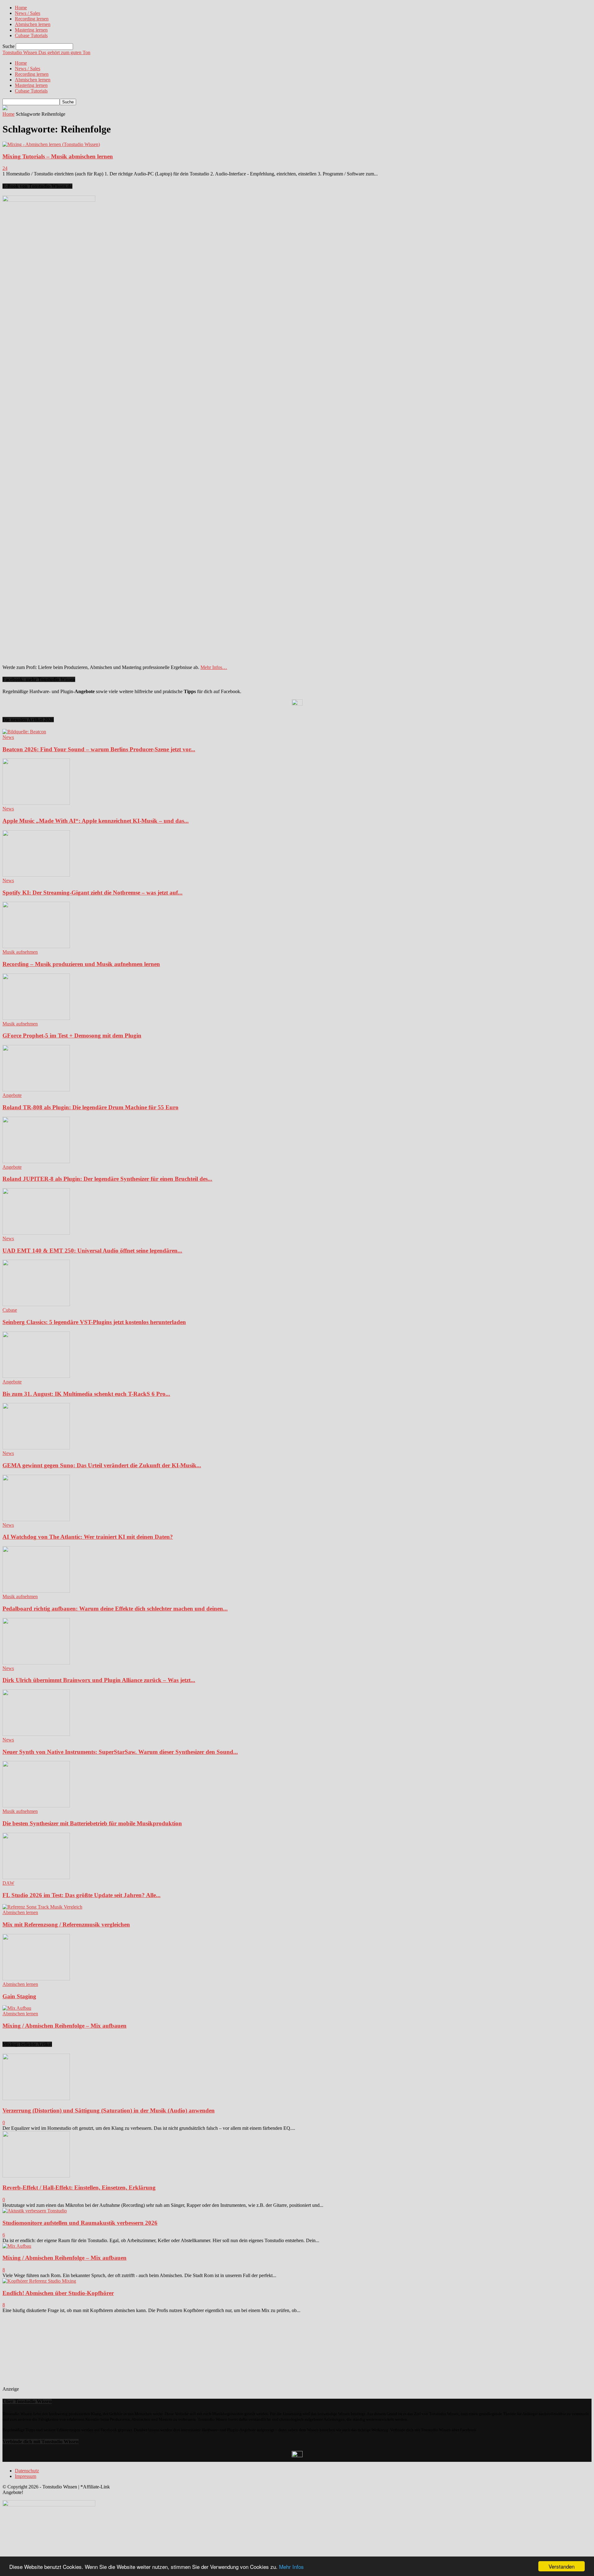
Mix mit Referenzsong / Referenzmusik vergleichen (66, 1924)
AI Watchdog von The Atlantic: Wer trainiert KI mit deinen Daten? (88, 1537)
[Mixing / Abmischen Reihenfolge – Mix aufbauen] (17, 2008)
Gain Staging (19, 1996)
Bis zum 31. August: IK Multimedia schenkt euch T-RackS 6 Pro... (86, 1394)
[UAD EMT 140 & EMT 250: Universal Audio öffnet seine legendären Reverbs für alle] (36, 1233)
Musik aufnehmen (20, 952)
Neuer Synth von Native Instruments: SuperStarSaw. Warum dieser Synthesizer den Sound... (120, 1752)
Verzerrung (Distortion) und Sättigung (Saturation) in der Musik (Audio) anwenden (109, 2110)
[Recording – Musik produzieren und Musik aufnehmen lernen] (36, 946)
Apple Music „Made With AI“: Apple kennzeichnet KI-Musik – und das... (96, 821)
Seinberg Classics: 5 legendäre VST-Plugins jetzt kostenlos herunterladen (94, 1322)
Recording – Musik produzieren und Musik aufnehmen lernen (81, 964)
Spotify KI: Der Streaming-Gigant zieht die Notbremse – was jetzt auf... (93, 893)
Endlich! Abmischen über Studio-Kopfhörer (58, 2293)
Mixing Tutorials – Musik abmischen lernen (58, 156)
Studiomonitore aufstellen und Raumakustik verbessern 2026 (80, 2223)
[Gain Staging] (36, 1979)
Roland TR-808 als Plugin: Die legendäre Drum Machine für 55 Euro (90, 1107)
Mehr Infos (291, 2567)
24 (5, 168)
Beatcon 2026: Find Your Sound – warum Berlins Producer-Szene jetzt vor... (99, 749)
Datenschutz (27, 2471)
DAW (8, 1883)
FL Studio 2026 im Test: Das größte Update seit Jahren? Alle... (82, 1895)
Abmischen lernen (33, 24)
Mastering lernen (31, 30)
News (8, 737)
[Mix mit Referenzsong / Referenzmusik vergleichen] (42, 1907)
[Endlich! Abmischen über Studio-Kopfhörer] (39, 2281)
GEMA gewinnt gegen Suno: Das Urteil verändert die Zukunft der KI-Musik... (102, 1465)
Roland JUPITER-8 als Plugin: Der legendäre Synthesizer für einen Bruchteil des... (107, 1179)
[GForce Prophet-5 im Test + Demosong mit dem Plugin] (36, 1018)
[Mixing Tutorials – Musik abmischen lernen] (51, 144)
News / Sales (28, 13)
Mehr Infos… (214, 667)
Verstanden (562, 2566)
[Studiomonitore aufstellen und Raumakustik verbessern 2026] (35, 2211)
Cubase (10, 1310)
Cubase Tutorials (31, 35)
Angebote (12, 1095)
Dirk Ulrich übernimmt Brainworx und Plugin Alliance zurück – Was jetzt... (99, 1680)
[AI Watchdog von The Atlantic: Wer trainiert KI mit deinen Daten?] (36, 1519)
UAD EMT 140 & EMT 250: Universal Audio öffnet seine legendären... (92, 1251)
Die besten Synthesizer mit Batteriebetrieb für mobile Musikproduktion (92, 1823)
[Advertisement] (65, 2352)
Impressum (26, 2476)
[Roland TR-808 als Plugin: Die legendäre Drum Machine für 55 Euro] (36, 1090)
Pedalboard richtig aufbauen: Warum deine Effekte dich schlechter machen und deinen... (115, 1609)
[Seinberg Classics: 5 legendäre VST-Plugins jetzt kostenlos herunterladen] (36, 1304)
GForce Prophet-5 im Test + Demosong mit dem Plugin (72, 1036)
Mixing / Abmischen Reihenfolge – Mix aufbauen (65, 2026)
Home (21, 8)
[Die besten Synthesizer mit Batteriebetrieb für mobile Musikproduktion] (36, 1806)
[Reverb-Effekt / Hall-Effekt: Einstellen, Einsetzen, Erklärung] (36, 2176)
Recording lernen (32, 19)
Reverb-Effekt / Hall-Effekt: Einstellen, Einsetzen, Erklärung (79, 2188)
